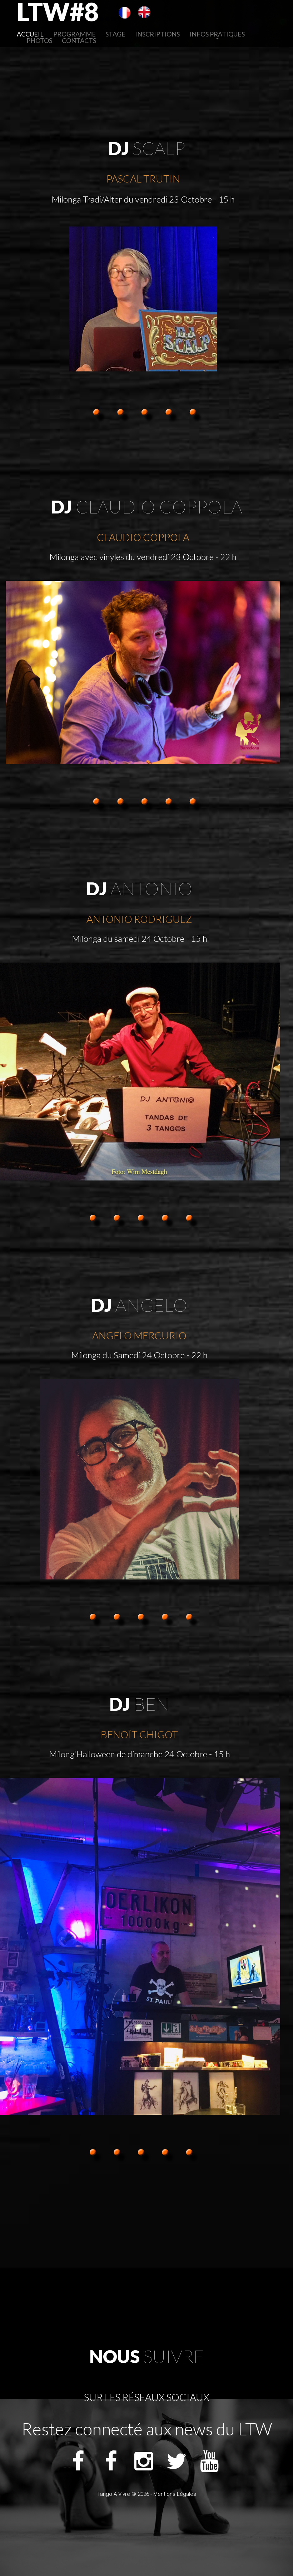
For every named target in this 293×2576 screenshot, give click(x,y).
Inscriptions (157, 34)
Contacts (79, 40)
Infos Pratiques (217, 34)
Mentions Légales (175, 2494)
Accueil (30, 34)
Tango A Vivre (114, 2494)
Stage (115, 34)
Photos (39, 40)
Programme (75, 34)
